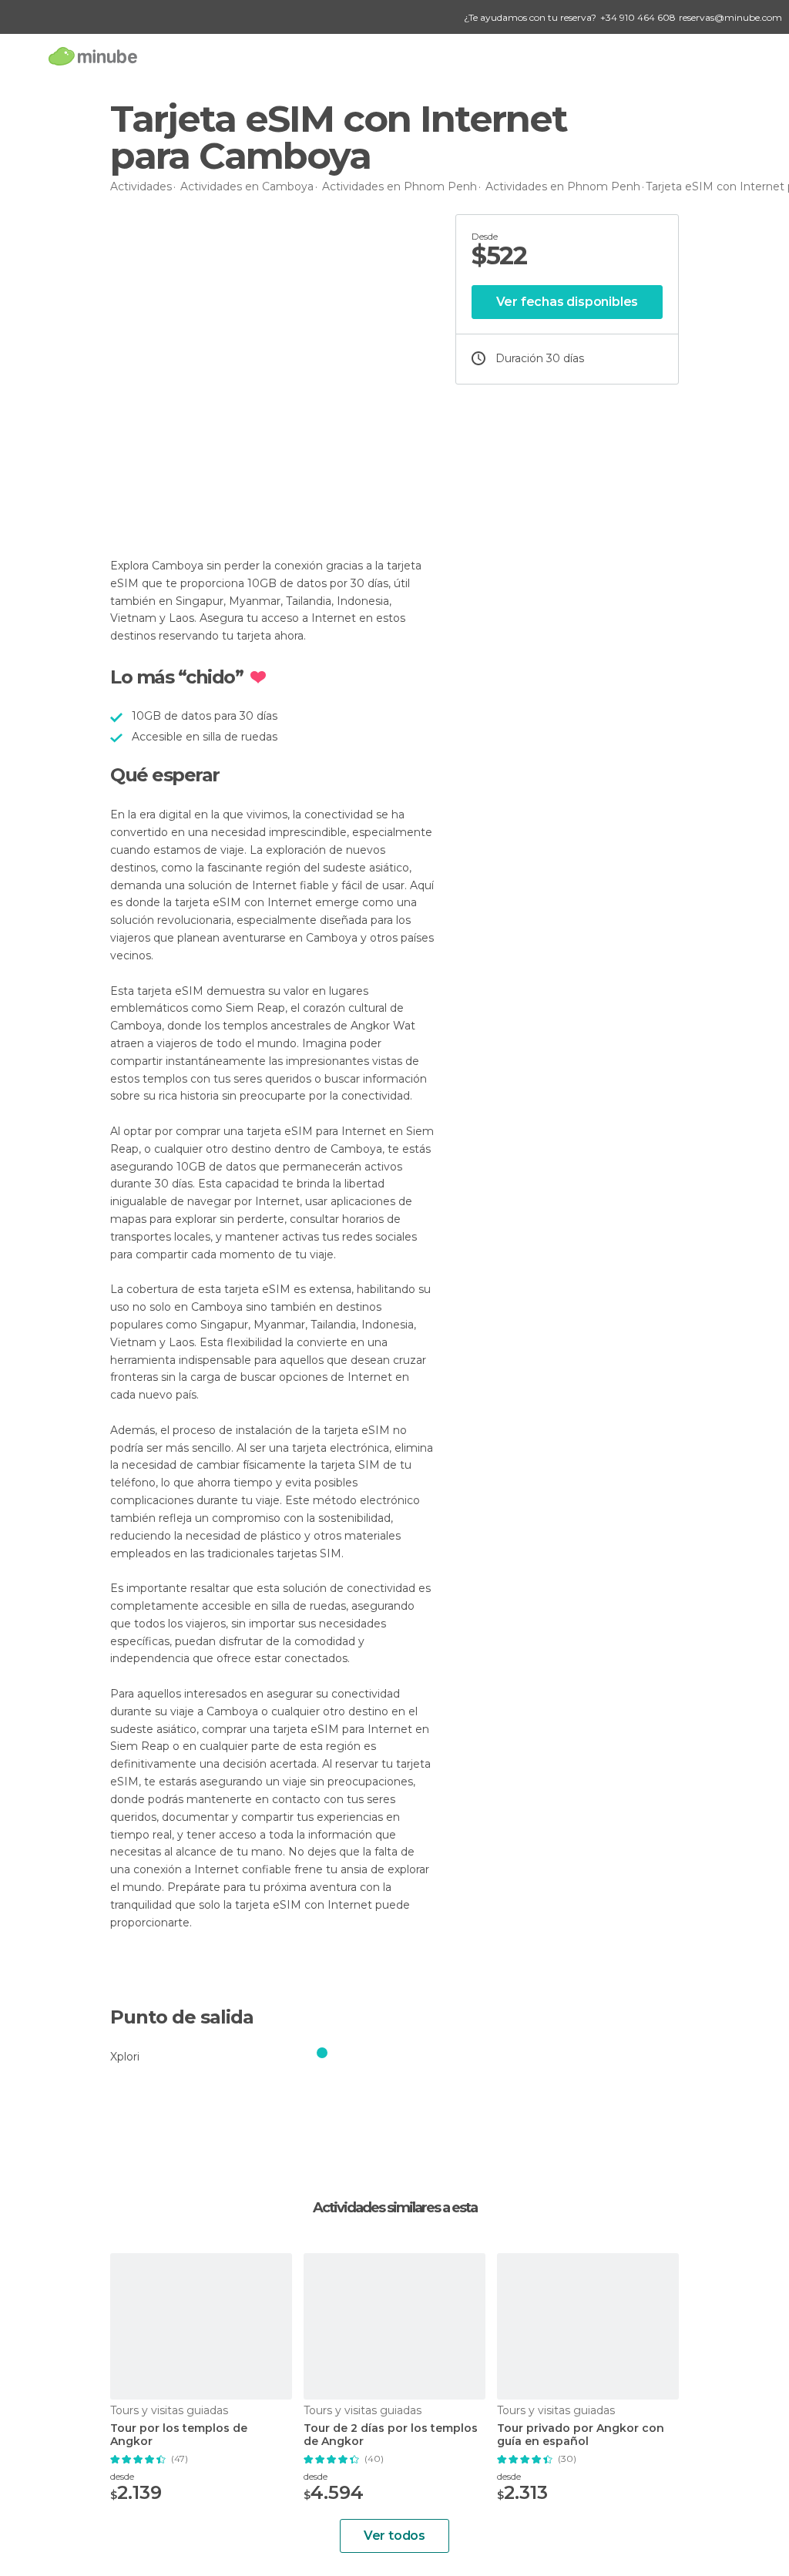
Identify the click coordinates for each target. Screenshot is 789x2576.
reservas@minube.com (730, 17)
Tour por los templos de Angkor (179, 2435)
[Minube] (93, 56)
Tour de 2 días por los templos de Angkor (391, 2435)
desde (122, 2476)
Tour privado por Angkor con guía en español (581, 2435)
